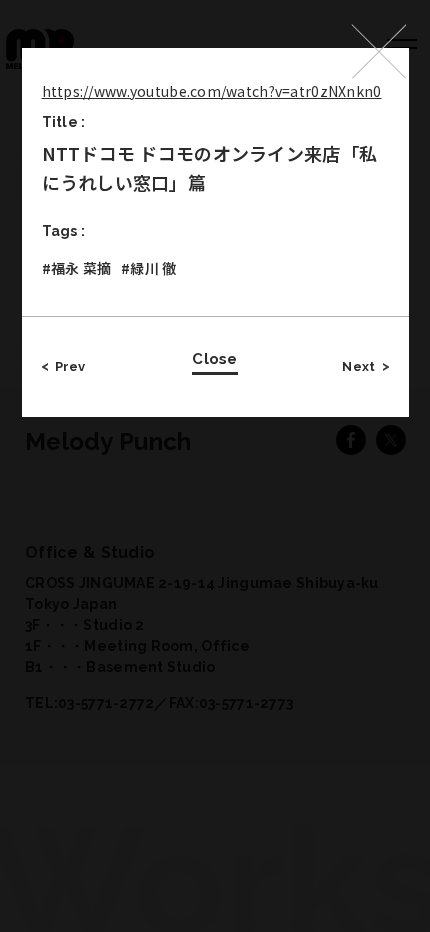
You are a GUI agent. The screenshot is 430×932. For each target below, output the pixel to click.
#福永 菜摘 (77, 268)
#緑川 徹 (148, 268)
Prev (70, 366)
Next (358, 366)
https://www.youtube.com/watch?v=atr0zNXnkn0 (212, 91)
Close (214, 359)
